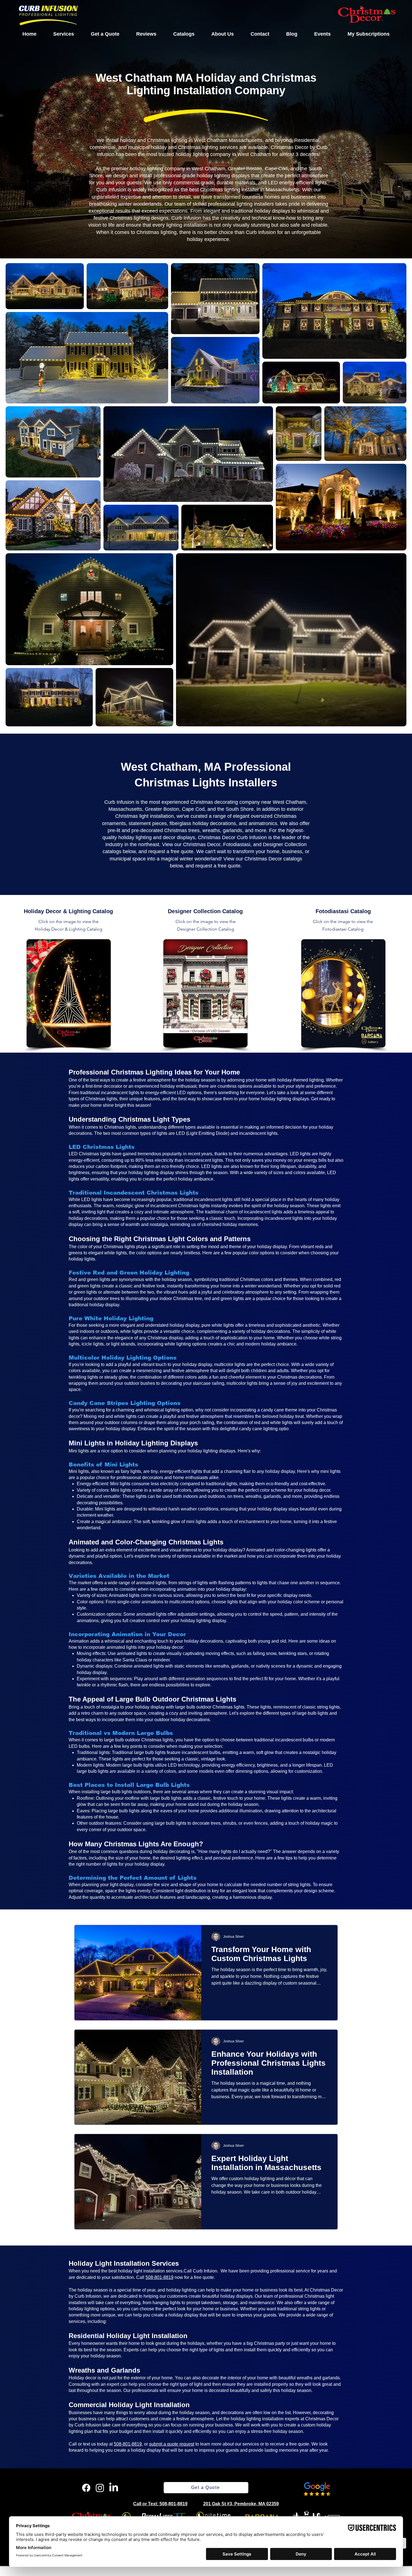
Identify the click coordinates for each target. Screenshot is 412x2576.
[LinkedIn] (114, 2488)
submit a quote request (172, 2444)
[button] (64, 34)
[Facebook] (86, 2488)
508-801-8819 (159, 2277)
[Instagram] (100, 2488)
